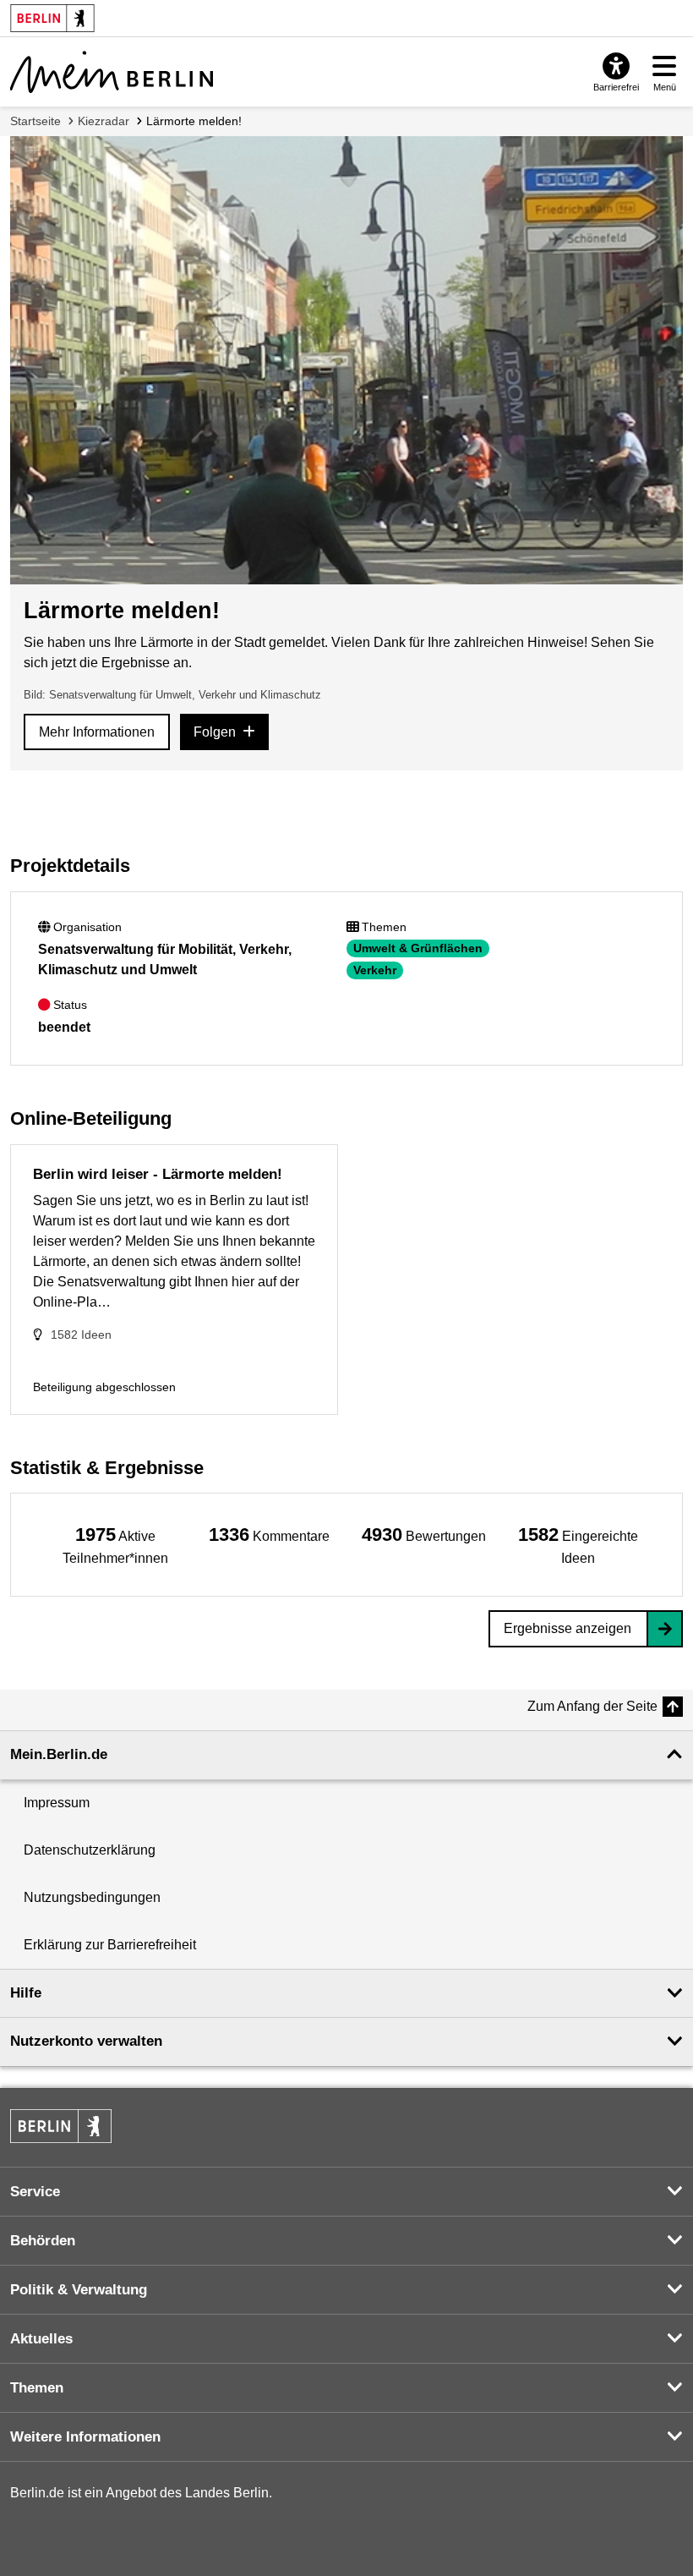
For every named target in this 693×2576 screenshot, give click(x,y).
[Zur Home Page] (112, 72)
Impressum (57, 1803)
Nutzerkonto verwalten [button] (86, 2041)
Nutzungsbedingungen (92, 1897)
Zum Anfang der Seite (592, 1706)
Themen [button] (37, 2388)
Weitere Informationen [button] (85, 2437)
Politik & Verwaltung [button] (79, 2290)
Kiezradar (104, 121)
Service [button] (35, 2192)
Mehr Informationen (97, 732)
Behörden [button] (43, 2241)
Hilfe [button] (26, 1993)
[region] (115, 1545)
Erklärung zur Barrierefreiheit (110, 1945)
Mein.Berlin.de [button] (59, 1754)
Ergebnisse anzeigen (567, 1628)
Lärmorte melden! (194, 121)
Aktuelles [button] (41, 2339)
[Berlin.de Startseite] (61, 2126)
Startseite (35, 121)
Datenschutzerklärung (90, 1850)
